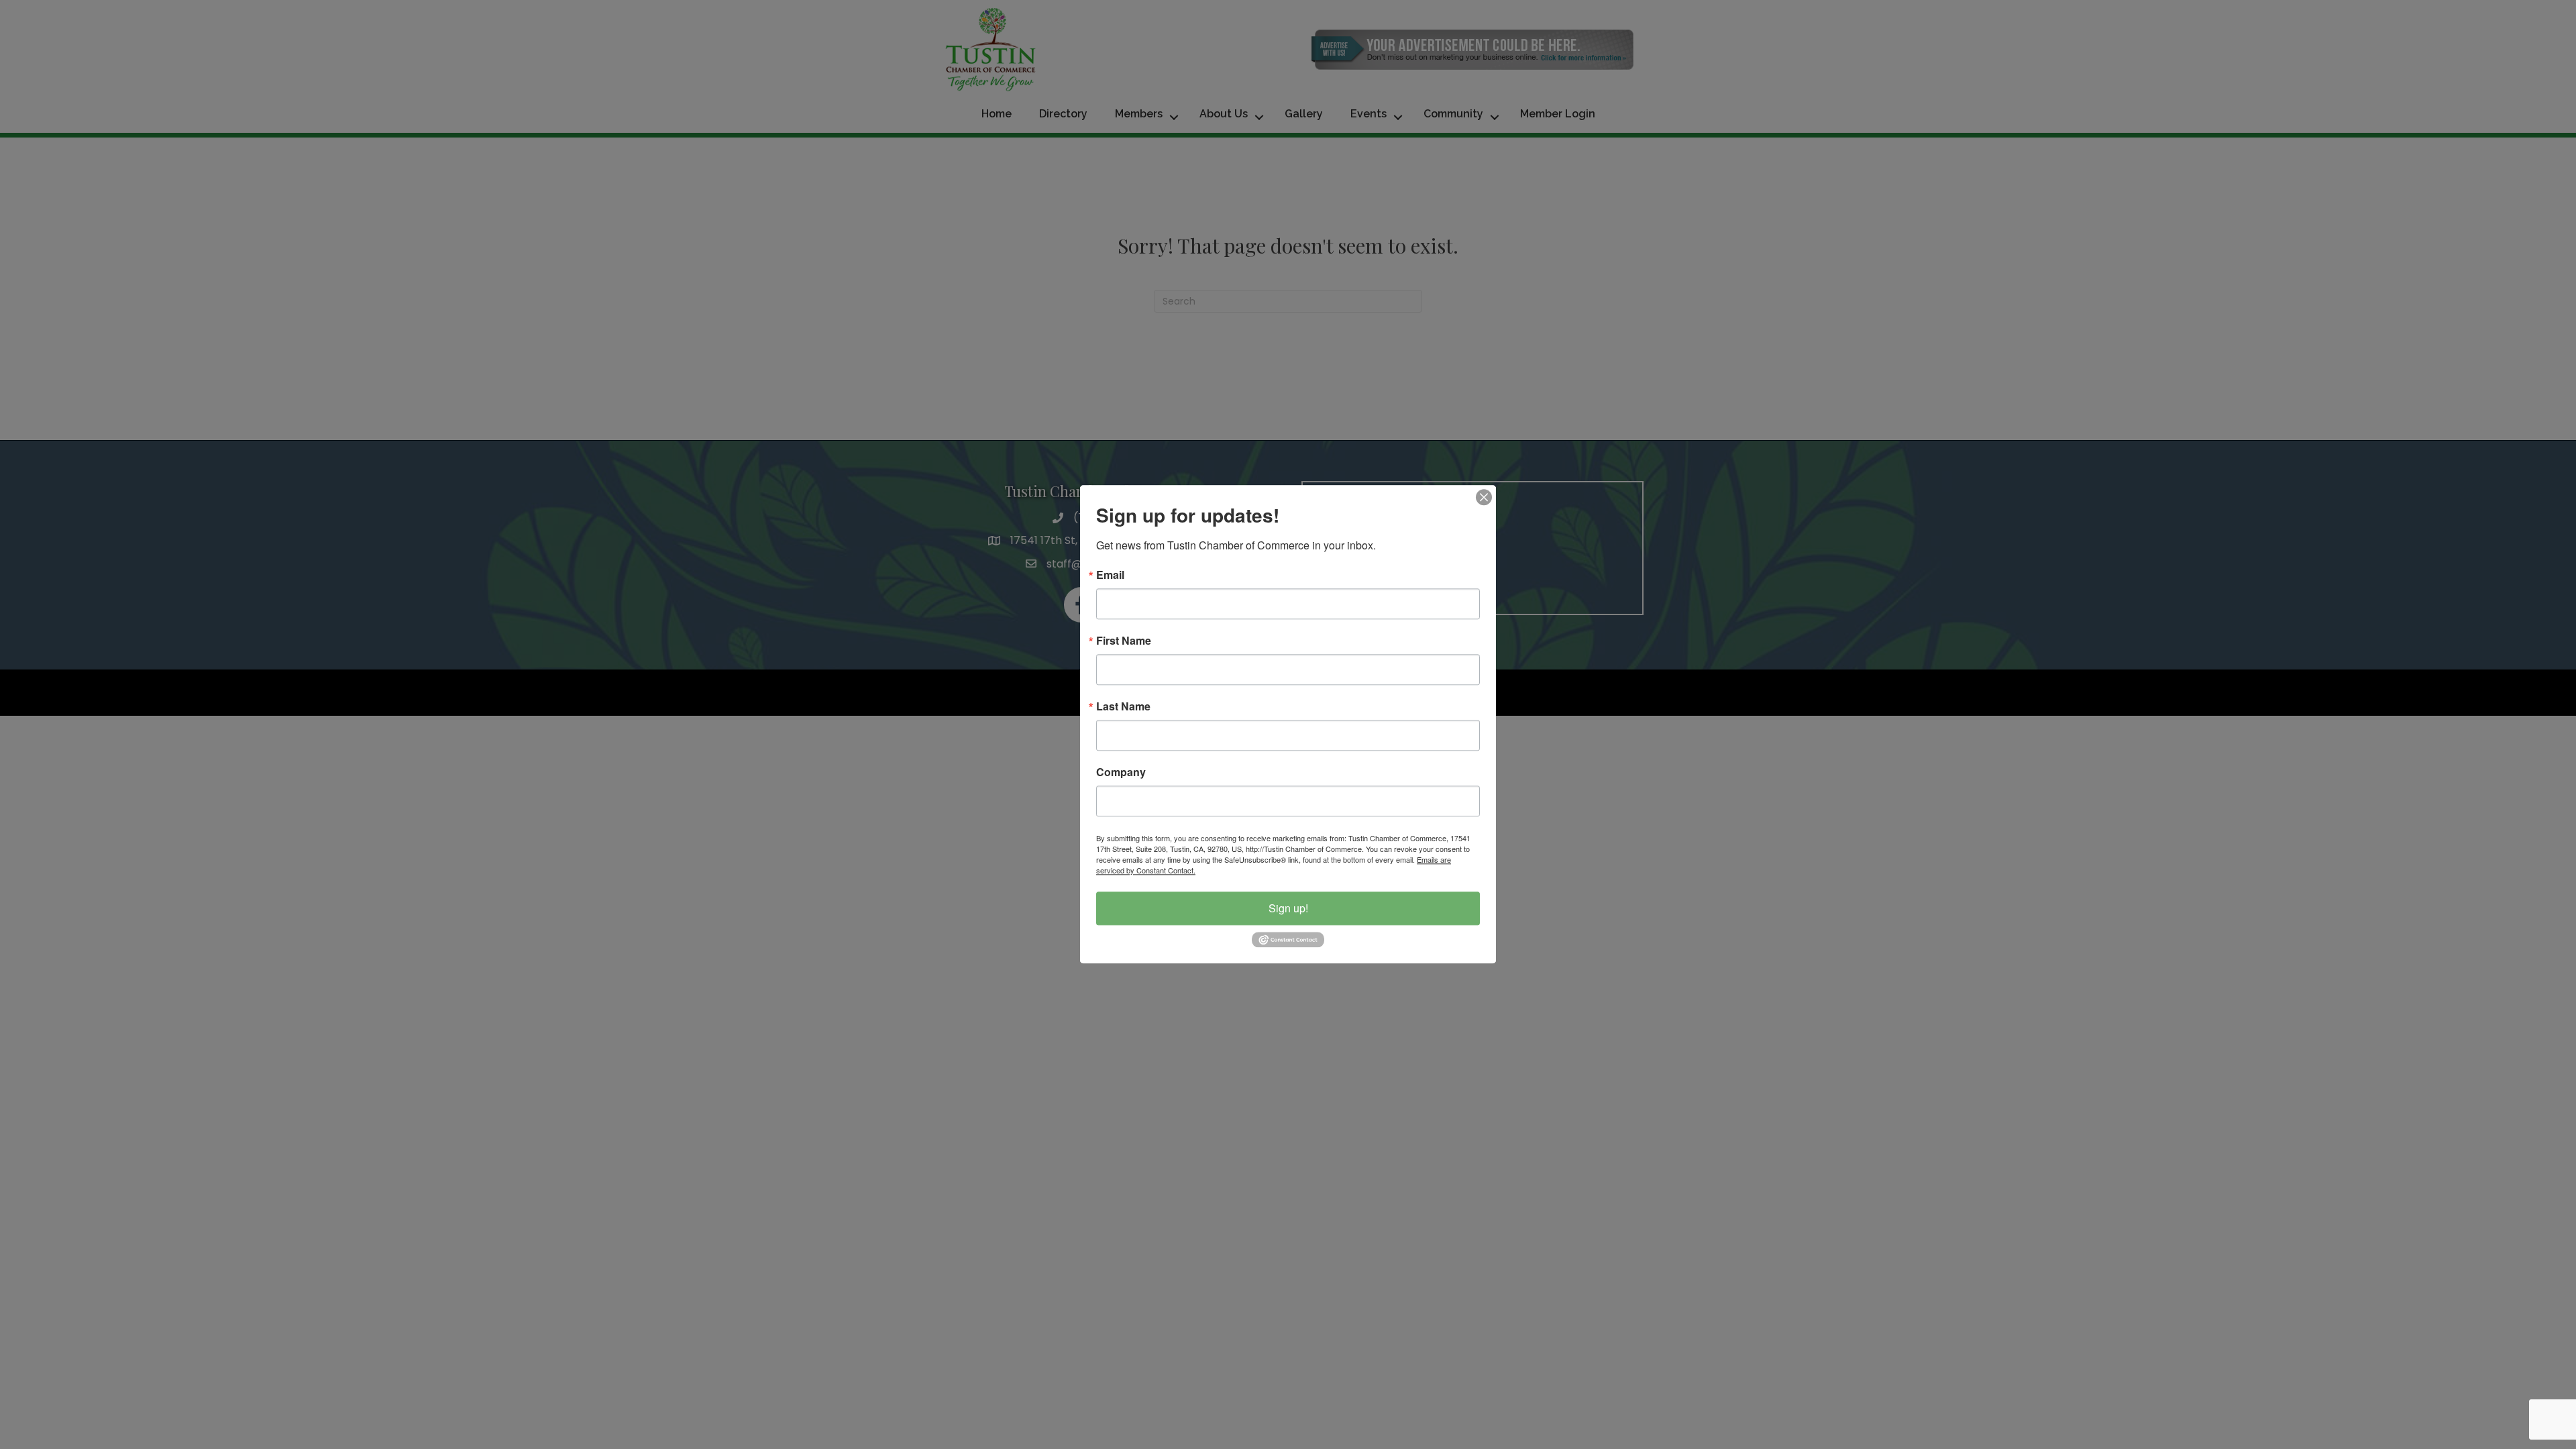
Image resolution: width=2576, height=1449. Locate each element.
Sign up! (1288, 908)
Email (1110, 575)
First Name (1124, 641)
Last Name (1123, 706)
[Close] (1484, 497)
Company (1121, 772)
